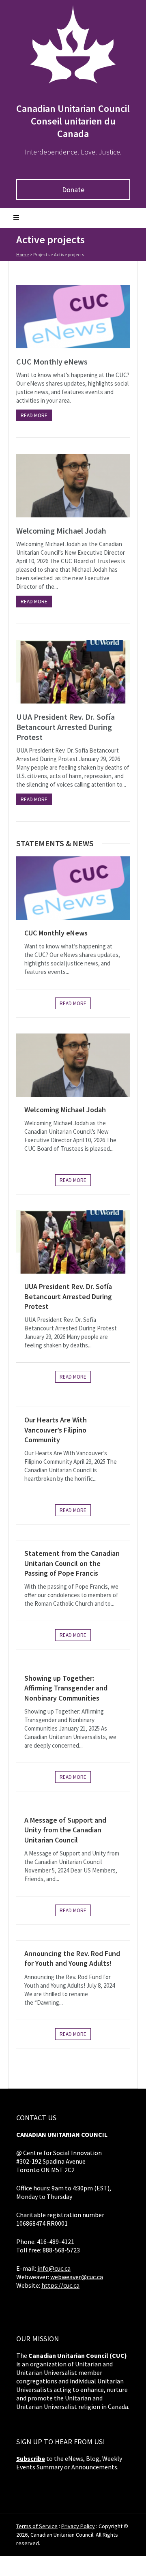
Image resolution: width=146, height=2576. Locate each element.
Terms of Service (37, 2526)
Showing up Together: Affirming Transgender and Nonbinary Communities (66, 1688)
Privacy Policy (78, 2526)
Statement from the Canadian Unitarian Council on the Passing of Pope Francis (72, 1563)
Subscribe (31, 2458)
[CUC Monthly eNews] (73, 317)
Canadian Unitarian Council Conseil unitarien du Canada (73, 121)
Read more (34, 415)
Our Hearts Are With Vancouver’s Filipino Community (56, 1430)
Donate (73, 190)
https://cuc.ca (60, 2285)
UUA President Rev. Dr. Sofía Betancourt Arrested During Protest (65, 727)
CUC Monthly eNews (52, 361)
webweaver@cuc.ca (77, 2277)
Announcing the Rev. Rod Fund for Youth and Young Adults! (72, 1958)
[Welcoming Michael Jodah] (73, 486)
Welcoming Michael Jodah (61, 531)
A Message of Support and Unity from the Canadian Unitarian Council (65, 1830)
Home (23, 254)
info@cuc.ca (54, 2268)
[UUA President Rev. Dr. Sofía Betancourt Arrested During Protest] (73, 672)
